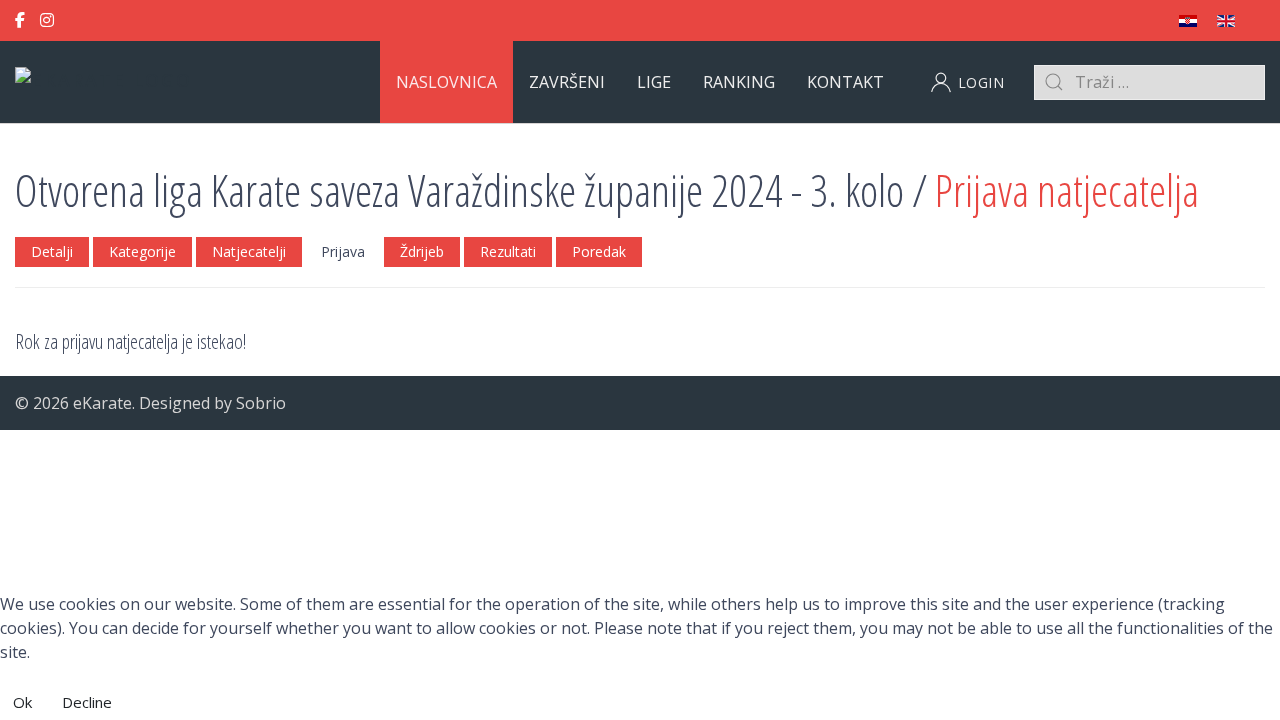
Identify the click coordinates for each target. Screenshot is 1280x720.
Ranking (739, 82)
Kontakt (845, 82)
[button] (967, 82)
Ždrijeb (422, 251)
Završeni (567, 82)
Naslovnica (446, 82)
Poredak (599, 251)
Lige (654, 82)
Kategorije (142, 251)
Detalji (52, 251)
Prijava (343, 251)
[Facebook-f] (20, 20)
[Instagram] (47, 20)
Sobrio (261, 403)
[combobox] (1149, 82)
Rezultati (508, 251)
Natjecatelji (249, 251)
